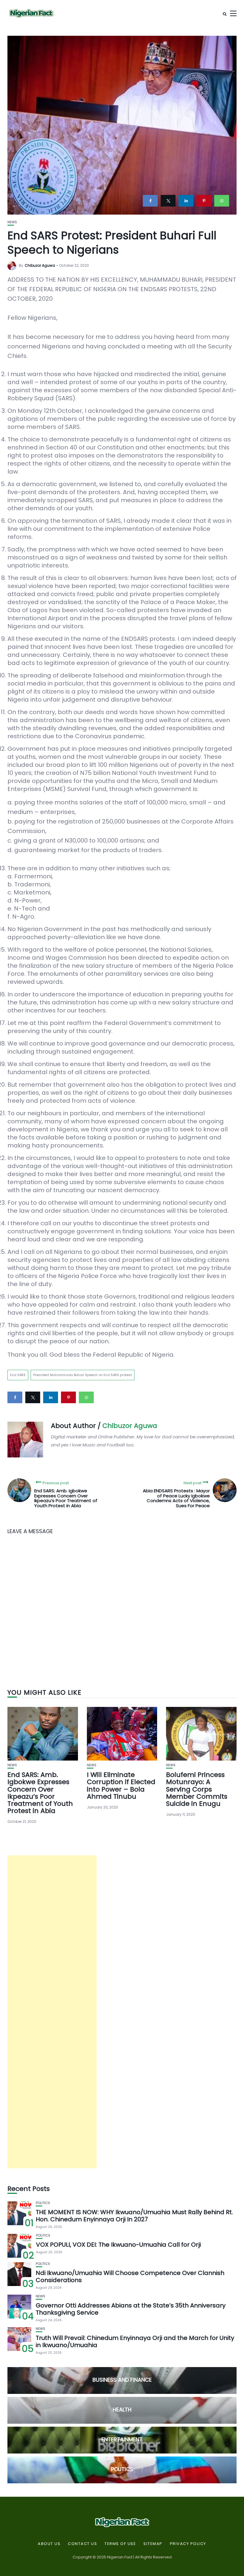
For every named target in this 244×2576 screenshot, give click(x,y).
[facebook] (150, 201)
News (12, 222)
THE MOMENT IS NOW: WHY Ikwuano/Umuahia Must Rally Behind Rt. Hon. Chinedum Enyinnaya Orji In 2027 (134, 2216)
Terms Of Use (120, 2544)
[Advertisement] (52, 2012)
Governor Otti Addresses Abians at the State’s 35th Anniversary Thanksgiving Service (131, 2309)
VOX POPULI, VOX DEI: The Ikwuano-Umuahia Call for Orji (118, 2245)
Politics (43, 2203)
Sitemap (153, 2544)
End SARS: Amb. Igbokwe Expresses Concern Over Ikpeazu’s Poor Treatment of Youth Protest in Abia (40, 1793)
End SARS (18, 1375)
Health (122, 2410)
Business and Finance (122, 2380)
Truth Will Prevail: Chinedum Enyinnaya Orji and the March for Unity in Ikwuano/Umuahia (135, 2341)
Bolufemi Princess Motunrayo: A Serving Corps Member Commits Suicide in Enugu (197, 1789)
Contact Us (82, 2544)
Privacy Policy (188, 2544)
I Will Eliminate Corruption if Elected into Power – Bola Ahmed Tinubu (121, 1786)
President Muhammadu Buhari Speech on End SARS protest (83, 1375)
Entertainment (122, 2439)
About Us (49, 2544)
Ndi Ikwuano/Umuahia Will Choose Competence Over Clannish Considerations (130, 2276)
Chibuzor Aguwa (40, 265)
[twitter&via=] (168, 201)
